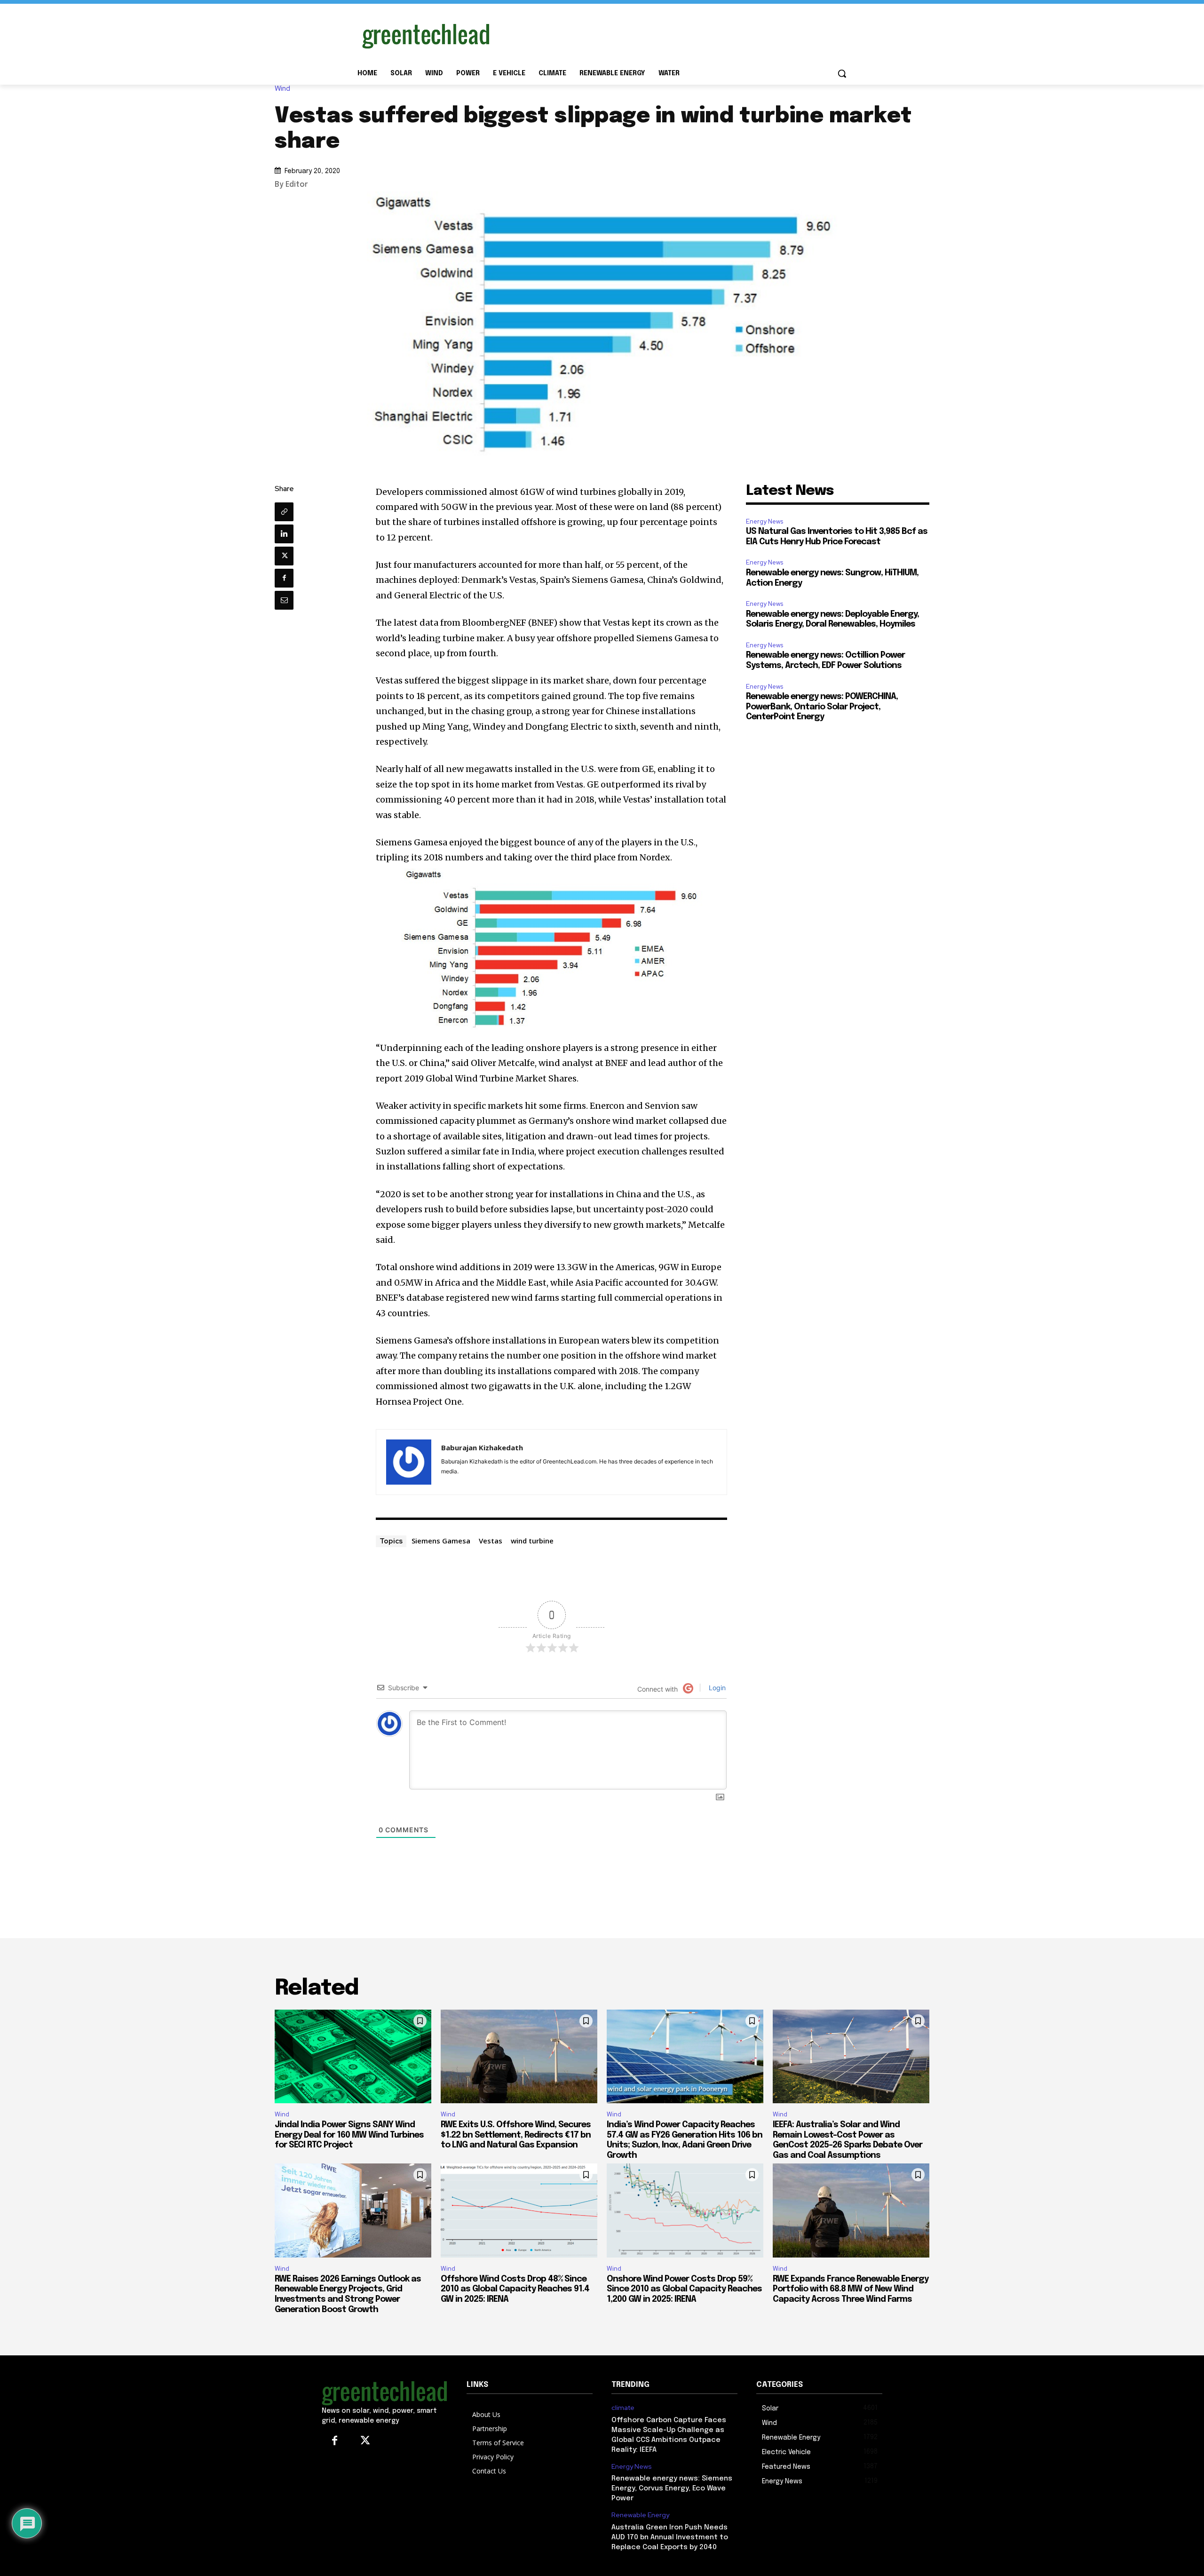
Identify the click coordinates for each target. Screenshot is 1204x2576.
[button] (842, 73)
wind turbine (532, 1541)
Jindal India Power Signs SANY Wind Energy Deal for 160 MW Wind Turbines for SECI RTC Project (349, 2135)
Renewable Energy (640, 2515)
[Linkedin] (284, 534)
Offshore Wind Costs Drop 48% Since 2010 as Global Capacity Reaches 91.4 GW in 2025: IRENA (515, 2289)
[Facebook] (284, 578)
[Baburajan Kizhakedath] (409, 1462)
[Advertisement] (673, 34)
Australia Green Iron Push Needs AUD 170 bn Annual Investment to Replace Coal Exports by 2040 (670, 2537)
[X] (284, 556)
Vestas (491, 1541)
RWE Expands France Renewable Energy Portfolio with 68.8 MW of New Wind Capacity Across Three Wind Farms (851, 2289)
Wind (282, 89)
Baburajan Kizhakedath (482, 1447)
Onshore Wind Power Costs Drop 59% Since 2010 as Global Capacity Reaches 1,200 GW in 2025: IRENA (684, 2289)
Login (716, 1688)
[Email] (284, 600)
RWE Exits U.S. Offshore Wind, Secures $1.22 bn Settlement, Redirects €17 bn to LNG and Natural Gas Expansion (516, 2135)
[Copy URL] (284, 512)
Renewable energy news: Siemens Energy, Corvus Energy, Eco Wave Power (672, 2489)
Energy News (764, 521)
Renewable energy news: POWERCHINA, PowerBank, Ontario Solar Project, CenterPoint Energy (822, 707)
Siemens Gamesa (441, 1541)
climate (623, 2408)
